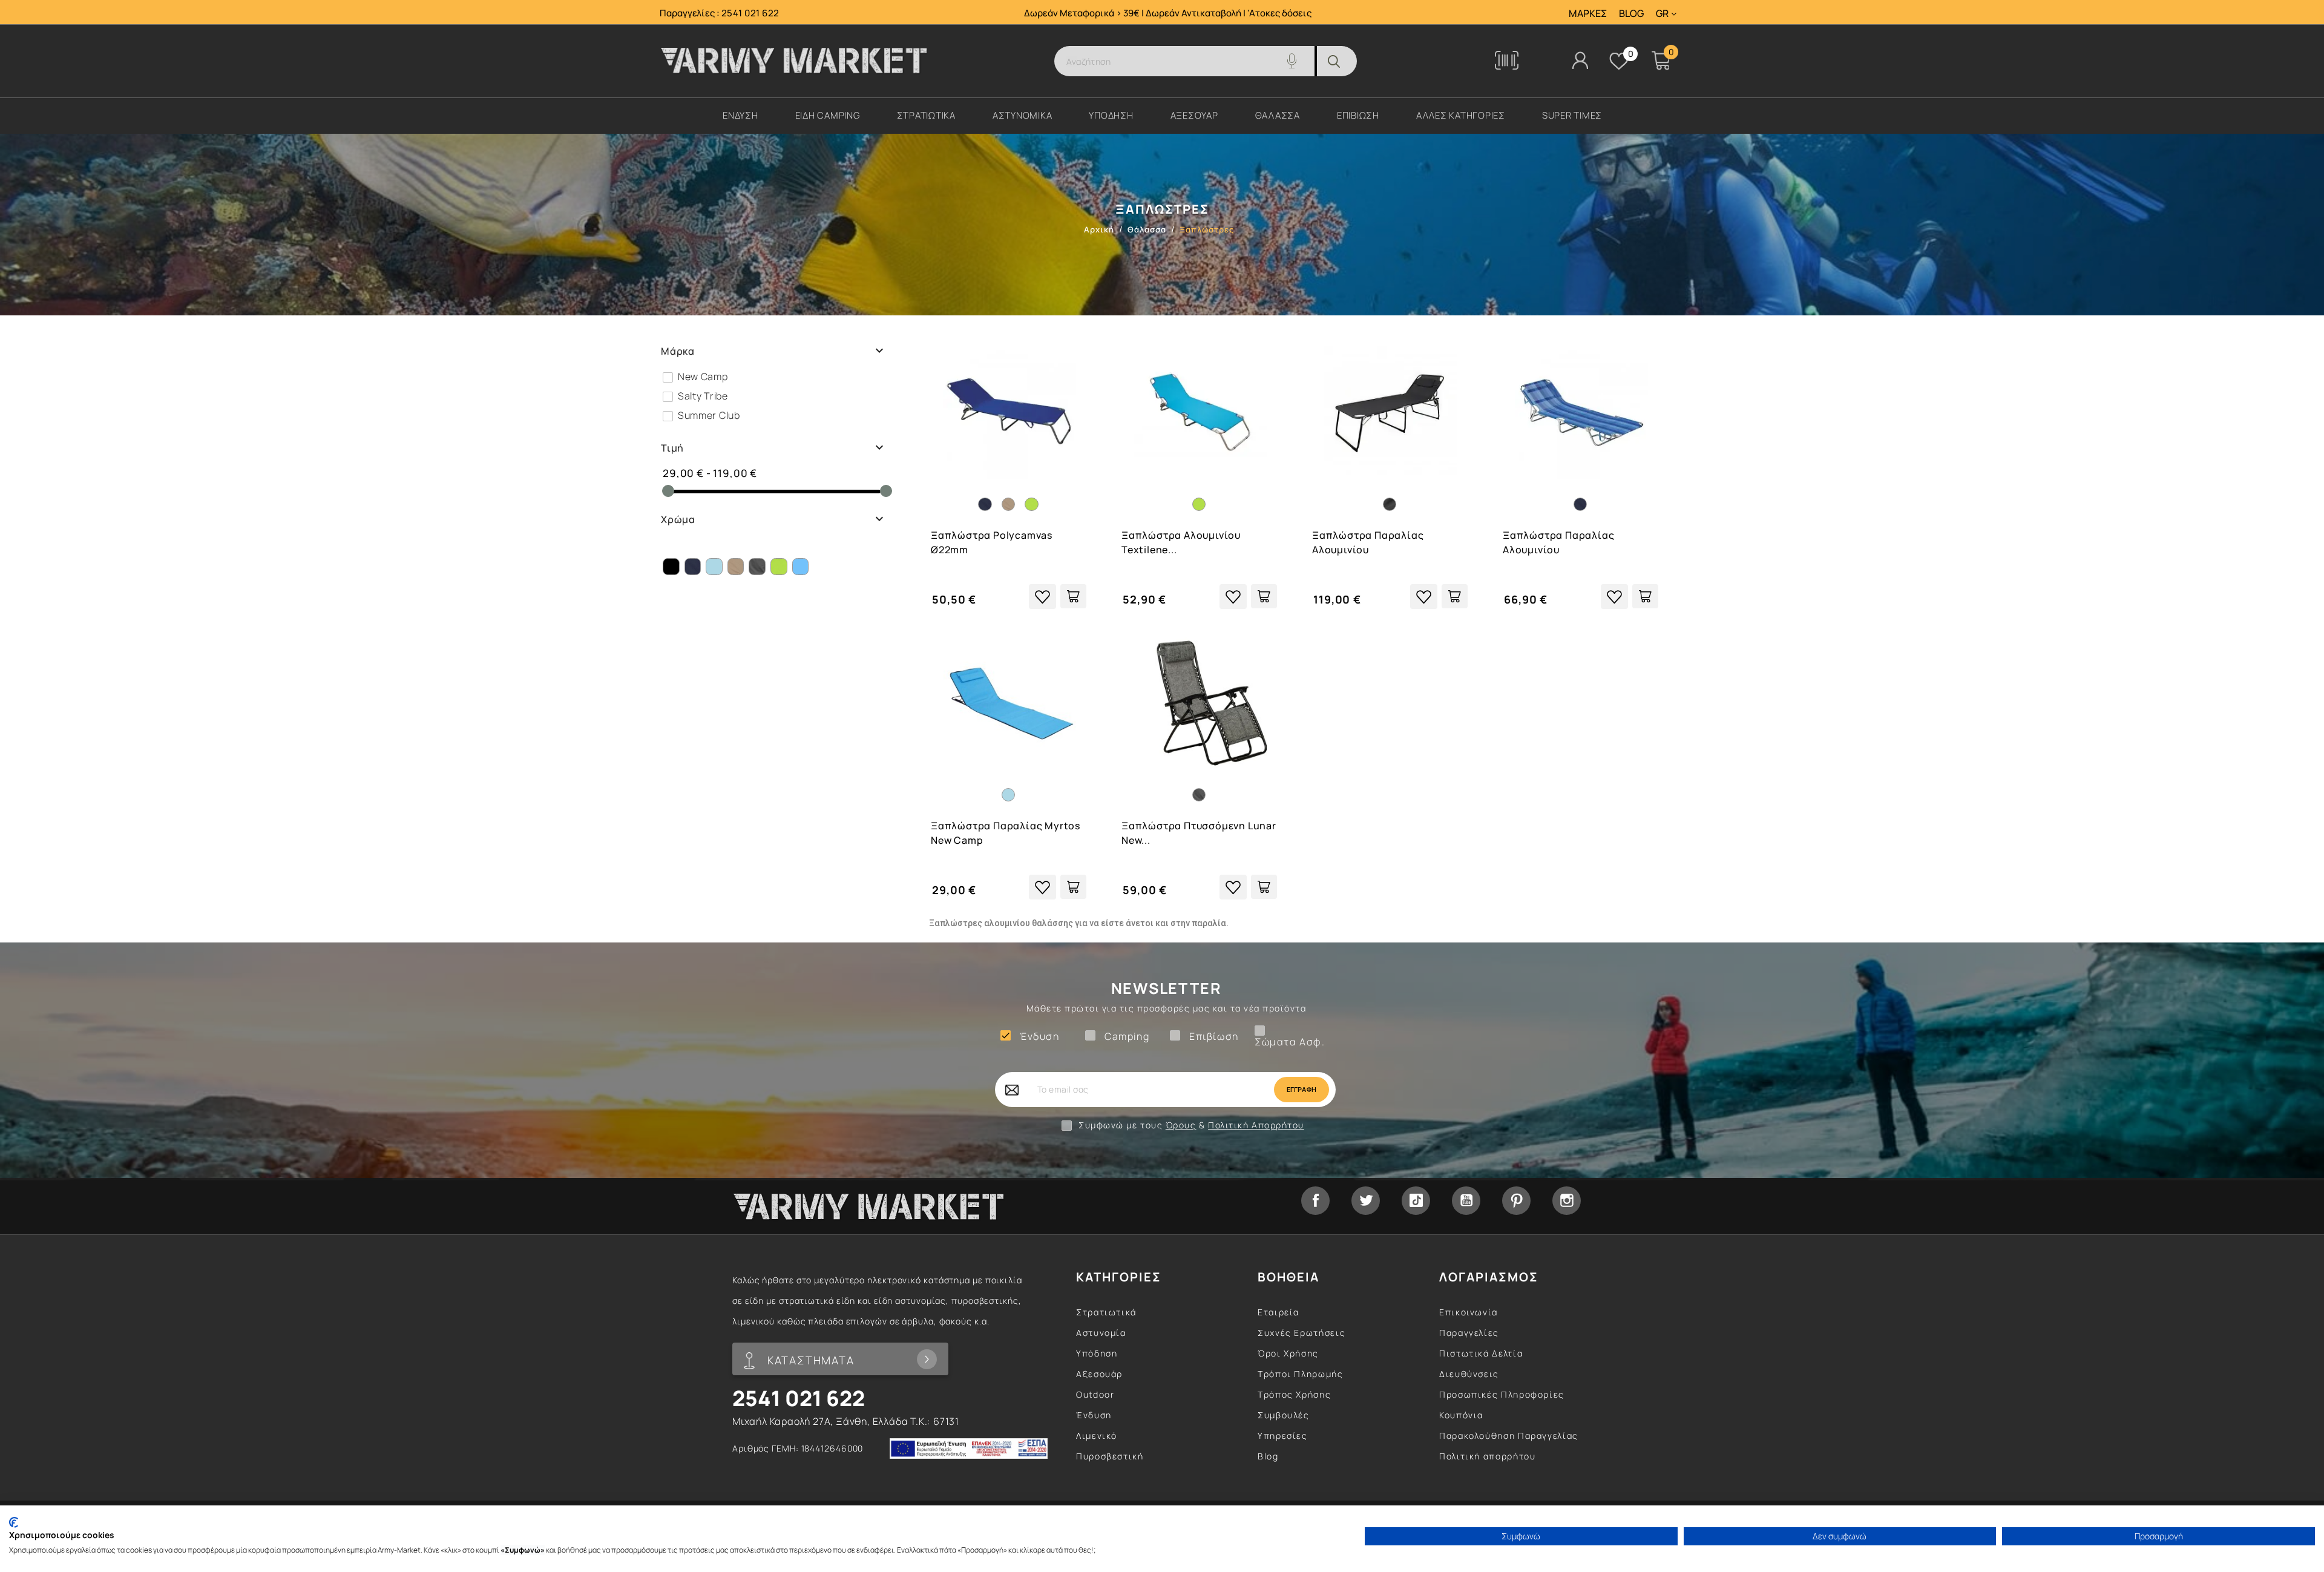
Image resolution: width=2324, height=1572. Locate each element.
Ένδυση (1094, 1415)
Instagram (1567, 1201)
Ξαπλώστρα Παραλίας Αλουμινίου (1368, 542)
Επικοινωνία (1469, 1312)
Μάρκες (1588, 14)
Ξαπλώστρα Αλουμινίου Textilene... (1181, 542)
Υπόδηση (1097, 1353)
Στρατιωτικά (1106, 1312)
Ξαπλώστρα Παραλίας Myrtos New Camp (1006, 833)
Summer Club (709, 415)
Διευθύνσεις (1469, 1374)
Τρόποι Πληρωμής (1301, 1374)
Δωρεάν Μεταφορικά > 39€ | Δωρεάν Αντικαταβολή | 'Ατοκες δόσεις (1168, 13)
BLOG (1631, 14)
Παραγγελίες (1469, 1333)
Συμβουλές (1284, 1415)
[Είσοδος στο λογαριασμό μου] (1580, 60)
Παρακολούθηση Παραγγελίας (1509, 1436)
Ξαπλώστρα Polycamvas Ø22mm (992, 542)
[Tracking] (1507, 66)
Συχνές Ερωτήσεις (1302, 1333)
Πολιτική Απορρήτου (1256, 1125)
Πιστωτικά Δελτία (1481, 1353)
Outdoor (1095, 1394)
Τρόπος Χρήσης (1294, 1394)
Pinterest (1516, 1201)
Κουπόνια (1461, 1415)
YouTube (1466, 1201)
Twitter (1366, 1201)
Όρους (1181, 1125)
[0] (1619, 61)
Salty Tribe (703, 396)
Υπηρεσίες (1283, 1436)
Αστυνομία (1101, 1333)
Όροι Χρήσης (1288, 1353)
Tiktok (1416, 1201)
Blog (1268, 1456)
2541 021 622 (750, 13)
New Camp (703, 377)
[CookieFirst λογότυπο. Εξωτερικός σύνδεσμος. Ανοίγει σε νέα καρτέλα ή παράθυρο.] (14, 1522)
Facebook (1315, 1201)
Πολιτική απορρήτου (1488, 1456)
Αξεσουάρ (1099, 1374)
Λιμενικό (1097, 1436)
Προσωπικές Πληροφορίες (1502, 1394)
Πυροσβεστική (1110, 1456)
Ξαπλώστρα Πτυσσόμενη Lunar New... (1199, 833)
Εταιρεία (1279, 1312)
